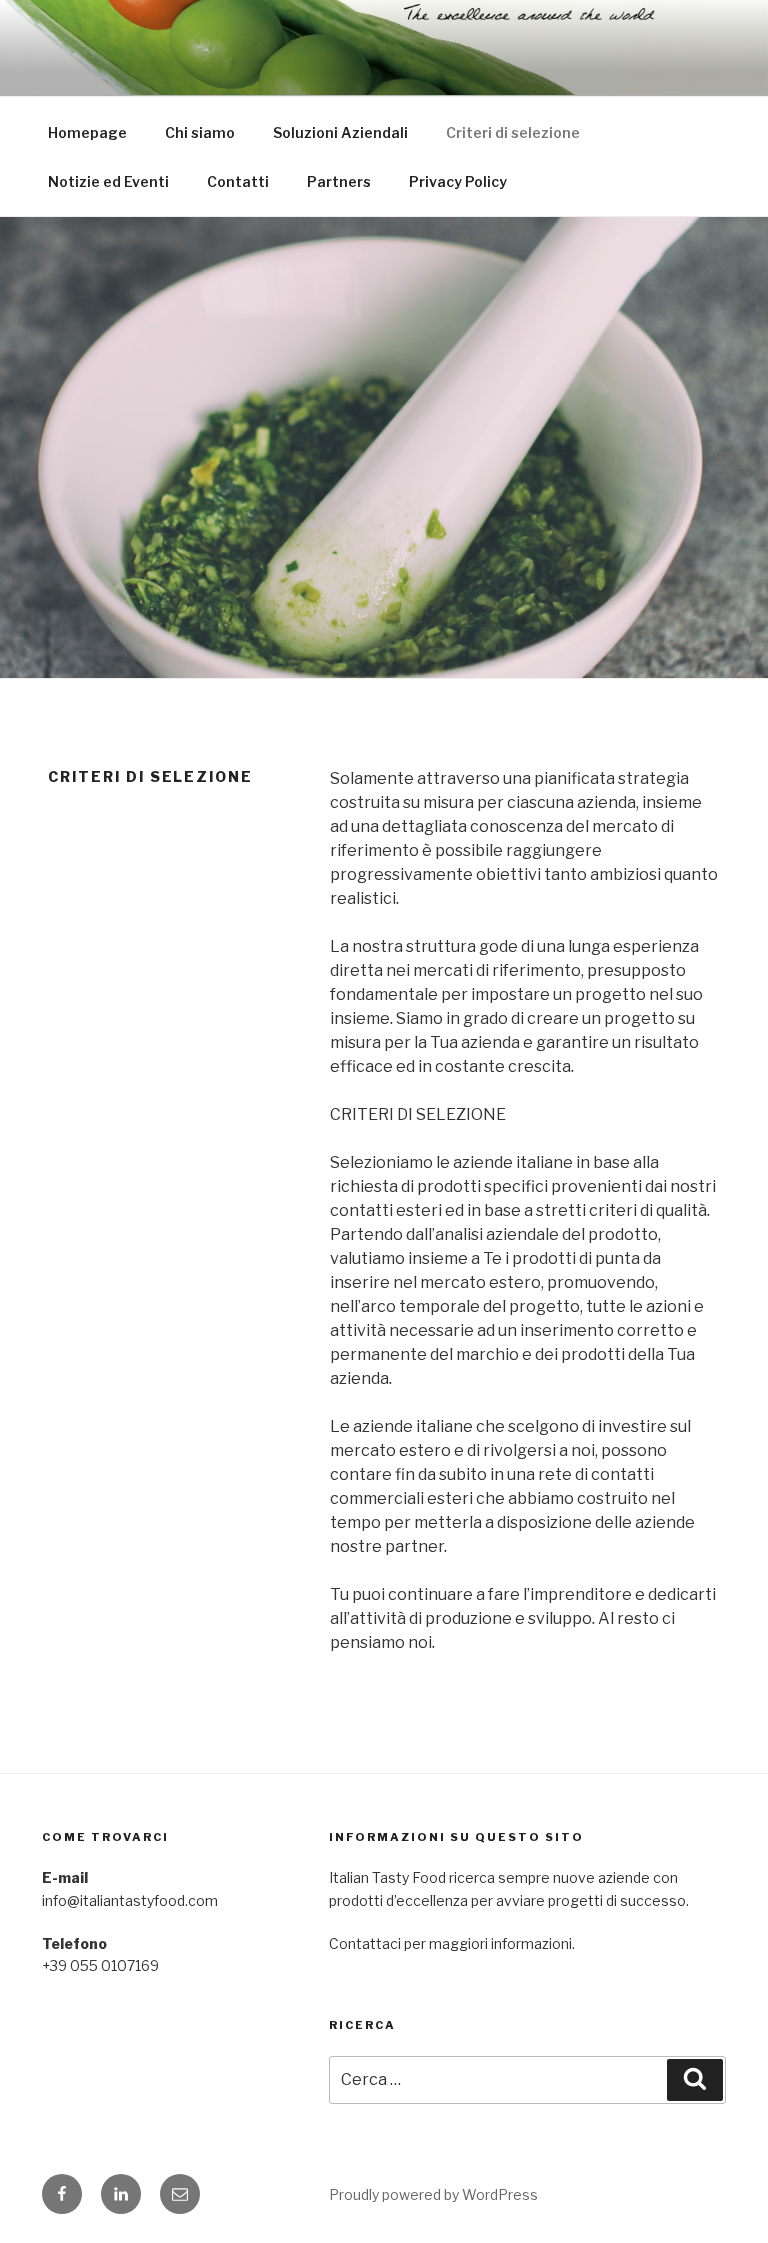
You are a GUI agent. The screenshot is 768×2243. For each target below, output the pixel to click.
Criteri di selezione (513, 132)
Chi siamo (200, 132)
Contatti (238, 181)
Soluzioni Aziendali (340, 132)
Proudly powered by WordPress (433, 2194)
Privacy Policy (458, 181)
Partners (339, 181)
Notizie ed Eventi (108, 181)
